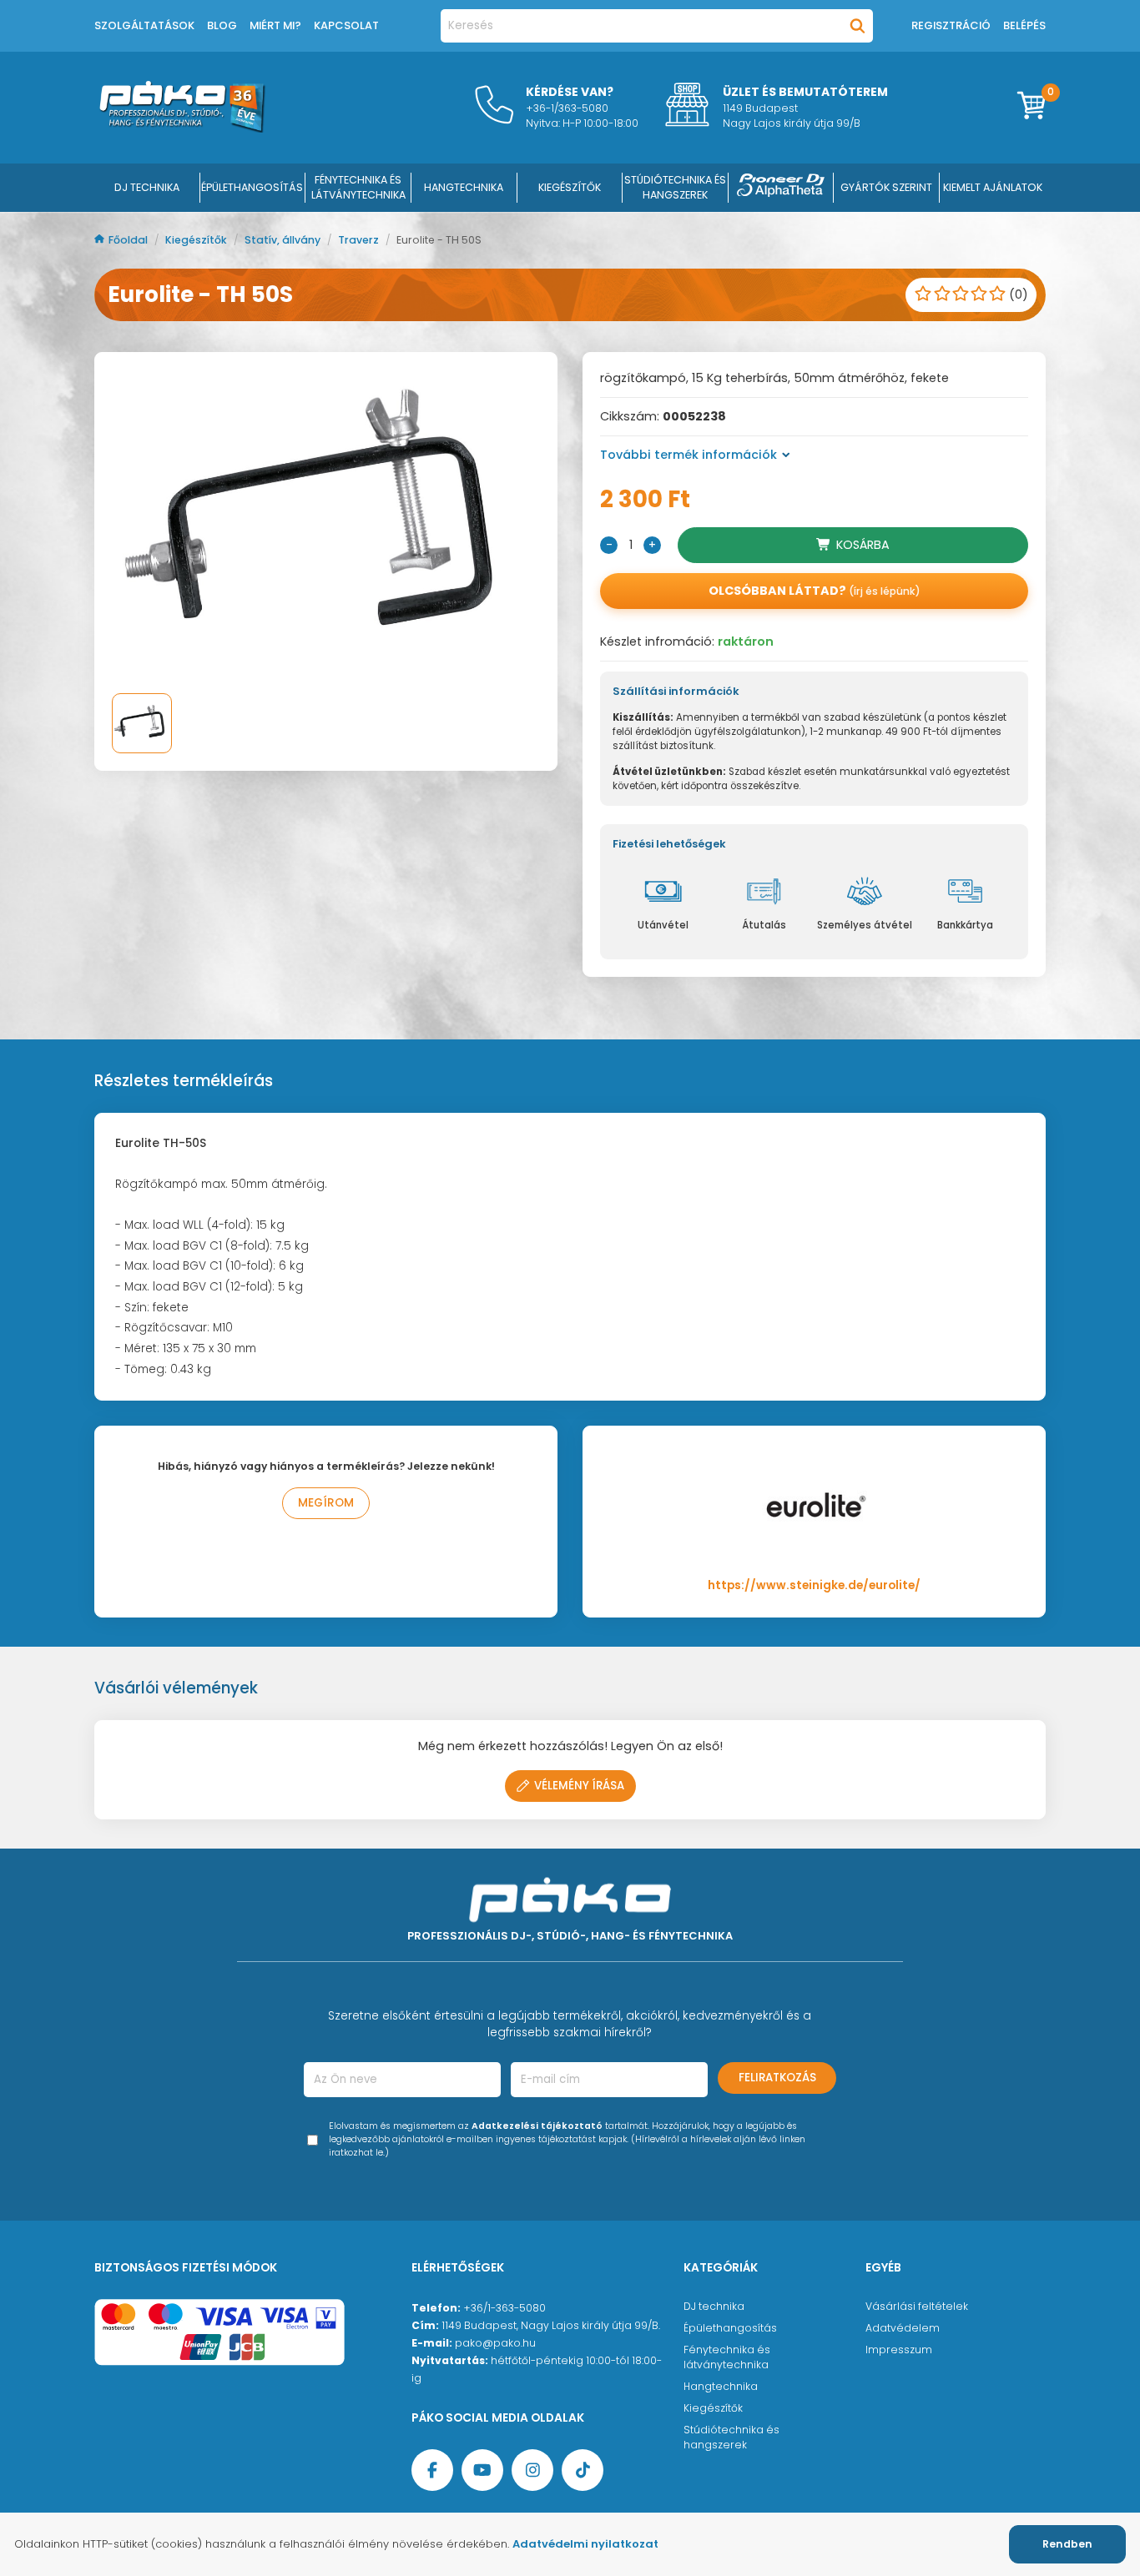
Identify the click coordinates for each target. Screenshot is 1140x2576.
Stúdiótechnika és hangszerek (731, 2437)
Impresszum (899, 2350)
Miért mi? (275, 25)
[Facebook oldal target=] (432, 2470)
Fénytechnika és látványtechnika (727, 2357)
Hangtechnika (721, 2386)
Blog (222, 25)
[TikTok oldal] (583, 2470)
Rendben (1067, 2544)
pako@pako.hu (495, 2343)
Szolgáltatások (144, 25)
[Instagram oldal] (532, 2470)
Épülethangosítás (730, 2328)
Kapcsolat (346, 25)
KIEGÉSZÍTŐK (570, 187)
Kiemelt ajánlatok (993, 187)
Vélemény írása (579, 1786)
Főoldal (129, 240)
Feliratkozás (777, 2078)
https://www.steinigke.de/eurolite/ (814, 1585)
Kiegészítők (197, 240)
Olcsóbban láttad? (815, 591)
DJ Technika (147, 187)
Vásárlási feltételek (917, 2306)
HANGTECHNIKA (464, 187)
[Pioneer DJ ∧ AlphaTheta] (781, 188)
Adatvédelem (903, 2328)
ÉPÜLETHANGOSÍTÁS (252, 187)
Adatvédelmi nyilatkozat (585, 2544)
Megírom (326, 1503)
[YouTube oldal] (482, 2470)
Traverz (360, 240)
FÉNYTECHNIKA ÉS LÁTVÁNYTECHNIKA (358, 187)
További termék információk (689, 455)
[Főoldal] (182, 128)
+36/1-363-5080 (504, 2308)
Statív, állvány (284, 240)
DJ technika (714, 2306)
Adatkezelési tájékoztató (537, 2126)
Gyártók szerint (886, 187)
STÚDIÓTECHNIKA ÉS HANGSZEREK (675, 187)
